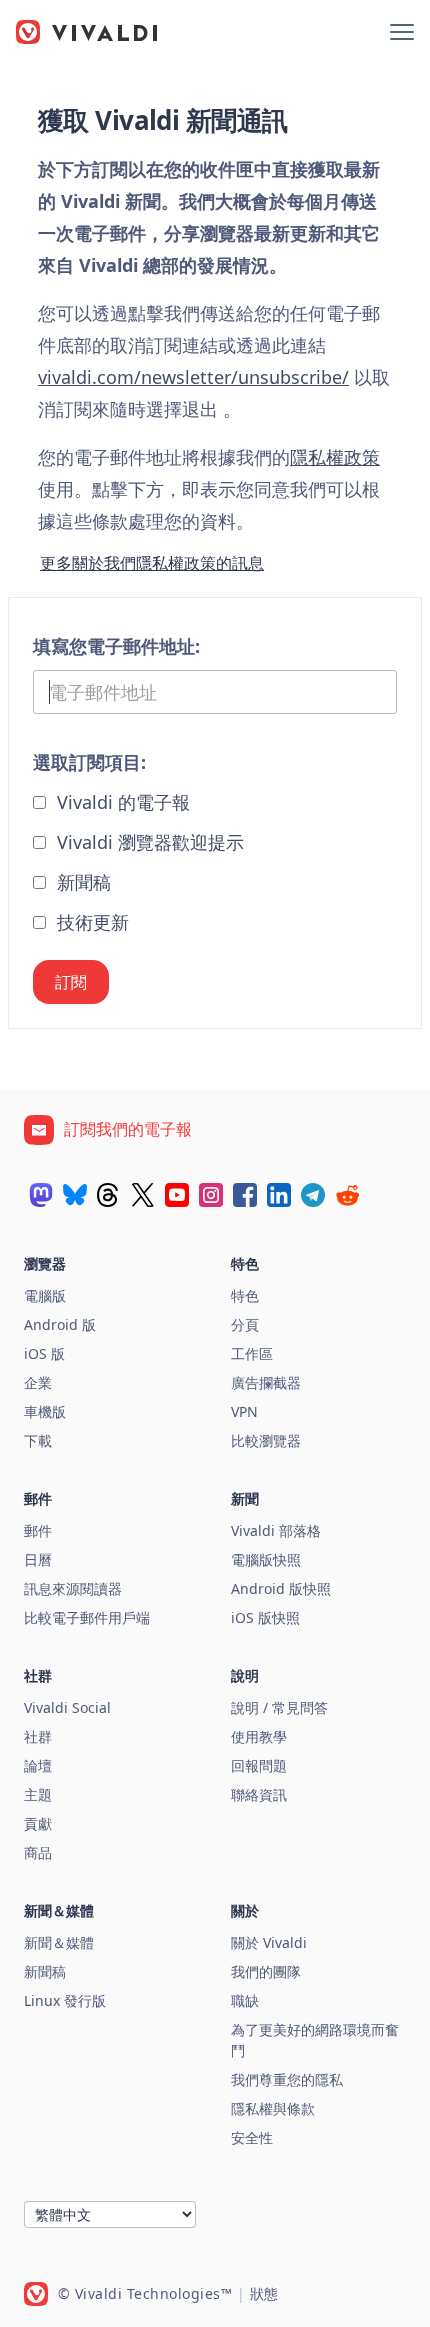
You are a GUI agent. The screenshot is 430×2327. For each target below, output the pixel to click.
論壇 (38, 1765)
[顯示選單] (402, 32)
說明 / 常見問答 (279, 1707)
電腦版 (45, 1295)
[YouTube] (177, 1195)
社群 (38, 1736)
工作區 (252, 1353)
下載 (38, 1440)
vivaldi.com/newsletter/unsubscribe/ (193, 377)
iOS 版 (44, 1353)
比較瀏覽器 (266, 1440)
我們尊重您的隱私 (287, 2079)
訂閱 (71, 982)
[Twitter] (143, 1195)
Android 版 (60, 1324)
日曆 (38, 1559)
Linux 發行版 (65, 2000)
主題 (38, 1794)
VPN (244, 1411)
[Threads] (109, 1195)
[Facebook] (245, 1195)
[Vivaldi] (87, 32)
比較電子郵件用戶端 (87, 1617)
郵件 (38, 1530)
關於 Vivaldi (269, 1942)
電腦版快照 (266, 1559)
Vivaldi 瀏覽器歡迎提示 (148, 842)
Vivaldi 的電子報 (121, 802)
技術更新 (90, 922)
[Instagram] (211, 1195)
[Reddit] (347, 1195)
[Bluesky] (75, 1195)
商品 (38, 1852)
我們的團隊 (266, 1971)
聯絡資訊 (259, 1794)
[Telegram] (313, 1195)
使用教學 (259, 1736)
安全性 (252, 2137)
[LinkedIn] (279, 1195)
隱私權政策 (335, 457)
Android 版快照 (281, 1588)
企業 (38, 1382)
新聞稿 (81, 882)
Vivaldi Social (67, 1707)
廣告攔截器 (266, 1382)
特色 (245, 1295)
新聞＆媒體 (59, 1942)
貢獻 (38, 1823)
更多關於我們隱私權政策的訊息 (152, 563)
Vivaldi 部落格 (276, 1530)
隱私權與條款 (273, 2108)
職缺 (245, 2000)
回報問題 (259, 1765)
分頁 (245, 1324)
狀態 (264, 2293)
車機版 (45, 1411)
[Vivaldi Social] (41, 1195)
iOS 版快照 (265, 1617)
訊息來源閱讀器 (73, 1588)
